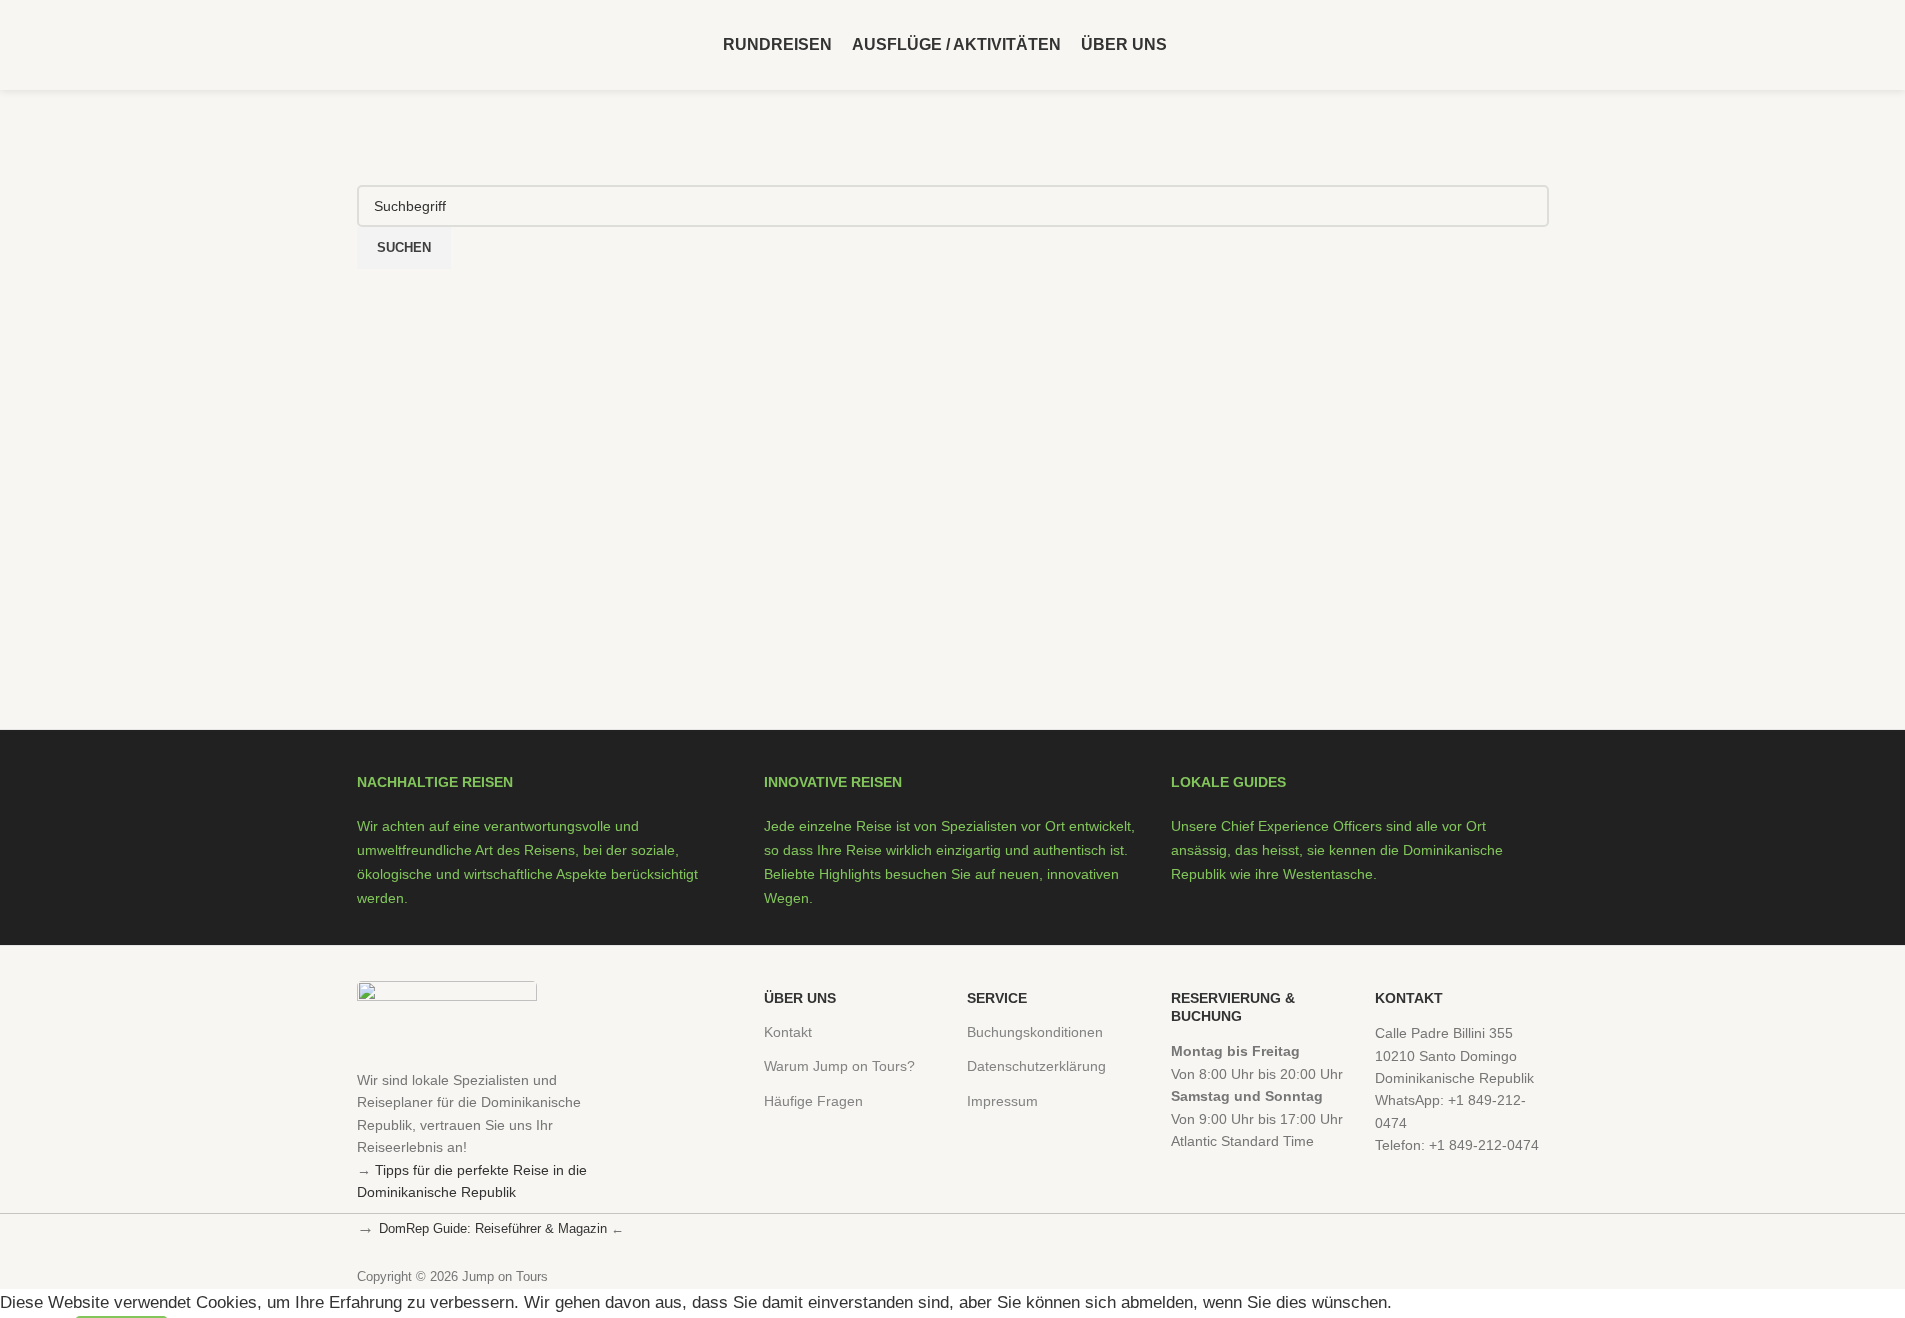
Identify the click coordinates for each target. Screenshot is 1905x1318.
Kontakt (788, 1032)
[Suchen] (1541, 45)
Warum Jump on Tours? (839, 1066)
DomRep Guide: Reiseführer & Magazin (493, 1228)
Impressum (1002, 1101)
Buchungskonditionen (1035, 1032)
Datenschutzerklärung (1036, 1066)
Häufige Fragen (813, 1101)
